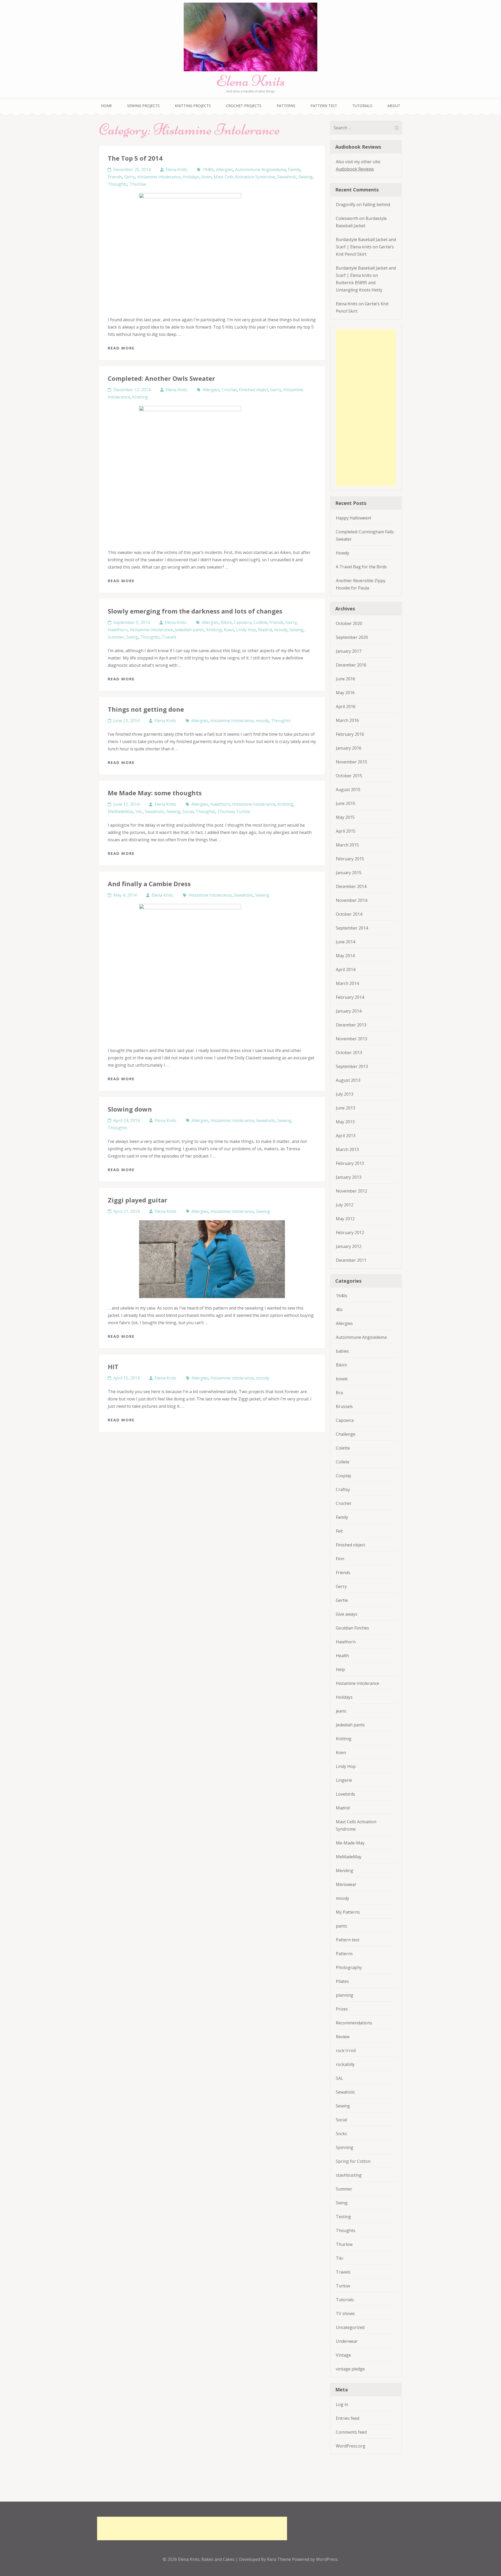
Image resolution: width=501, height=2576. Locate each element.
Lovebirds (345, 1794)
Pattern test (348, 1940)
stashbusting (349, 2175)
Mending (345, 1871)
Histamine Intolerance (159, 177)
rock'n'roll (346, 2051)
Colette (343, 1448)
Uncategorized (350, 2327)
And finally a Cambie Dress (149, 884)
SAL (139, 811)
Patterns (286, 106)
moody (281, 630)
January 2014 (349, 1011)
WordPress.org (351, 2446)
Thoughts (118, 184)
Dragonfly (346, 205)
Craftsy (343, 1489)
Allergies (225, 170)
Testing (343, 2217)
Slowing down (130, 1109)
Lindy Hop (246, 630)
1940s (208, 170)
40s (339, 1310)
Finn (340, 1559)
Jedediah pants (190, 630)
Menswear (346, 1884)
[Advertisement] (366, 408)
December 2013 (351, 1025)
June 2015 (345, 803)
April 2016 (346, 706)
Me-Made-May (350, 1843)
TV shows (345, 2314)
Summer (116, 637)
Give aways (347, 1614)
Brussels (344, 1406)
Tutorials (362, 106)
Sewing (306, 177)
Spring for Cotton (353, 2161)
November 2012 (351, 1191)
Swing (132, 637)
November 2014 (351, 900)
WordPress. (327, 2559)
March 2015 (347, 845)
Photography (349, 1967)
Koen (207, 177)
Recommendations (354, 2023)
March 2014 (347, 983)
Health (342, 1656)
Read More (121, 348)
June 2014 (345, 942)
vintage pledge (350, 2369)
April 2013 (346, 1136)
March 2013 (347, 1149)
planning (345, 1995)
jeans (341, 1711)
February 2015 (350, 859)
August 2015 (348, 790)
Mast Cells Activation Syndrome (244, 177)
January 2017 (349, 651)
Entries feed (348, 2418)
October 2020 (349, 623)
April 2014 (346, 969)
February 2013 (350, 1163)
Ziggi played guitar (138, 1200)
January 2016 (349, 748)
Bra (339, 1393)
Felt (339, 1531)
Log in (342, 2404)
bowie (342, 1379)
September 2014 (352, 928)
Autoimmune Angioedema (261, 170)
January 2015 (349, 873)
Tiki (339, 2258)
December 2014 (351, 886)
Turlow (243, 811)
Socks (341, 2134)
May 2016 (345, 693)
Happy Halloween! (353, 518)
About (394, 106)
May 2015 (345, 817)
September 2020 (352, 637)
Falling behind (376, 205)
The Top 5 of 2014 (135, 158)
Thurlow (138, 184)
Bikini (226, 622)
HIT (113, 1367)
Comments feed (351, 2432)
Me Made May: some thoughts (155, 793)
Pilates (342, 1981)
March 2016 (347, 720)
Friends (115, 177)
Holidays (191, 177)
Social (188, 811)
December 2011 (351, 1260)
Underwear (347, 2341)
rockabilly (345, 2064)
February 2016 (350, 734)
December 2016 (351, 665)
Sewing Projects (143, 106)
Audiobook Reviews (355, 169)
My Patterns (348, 1912)
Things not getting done (146, 709)
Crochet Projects (244, 106)
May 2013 (345, 1122)
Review (343, 2037)
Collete (260, 622)
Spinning (345, 2147)
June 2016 (345, 679)
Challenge (346, 1434)
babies (342, 1351)
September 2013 (352, 1066)
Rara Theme (279, 2559)
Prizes (342, 2009)
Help (340, 1669)
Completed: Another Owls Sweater (161, 378)
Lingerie (344, 1780)
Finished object (254, 390)
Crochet (229, 390)
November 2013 (351, 1039)
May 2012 (345, 1219)
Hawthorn (118, 630)
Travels (169, 637)
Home (106, 106)
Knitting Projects (193, 106)
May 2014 (345, 956)
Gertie (342, 1600)
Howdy (342, 553)
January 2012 (349, 1246)
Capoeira (243, 622)
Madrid (265, 630)
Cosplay (344, 1476)
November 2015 (351, 762)
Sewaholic (287, 177)
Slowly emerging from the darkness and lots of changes (195, 611)
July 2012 (345, 1205)
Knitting (140, 397)
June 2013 (345, 1108)
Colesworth (347, 218)
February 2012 (350, 1232)
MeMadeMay (121, 811)
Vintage (343, 2355)
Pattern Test (324, 106)
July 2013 (345, 1094)
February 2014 (350, 997)
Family (294, 170)
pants (341, 1926)
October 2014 (349, 914)
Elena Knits (250, 81)
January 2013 (349, 1177)
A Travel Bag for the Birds (361, 567)
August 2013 (348, 1080)
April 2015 (346, 831)
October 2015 (349, 776)
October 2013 (349, 1053)
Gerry (130, 177)
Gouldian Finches (352, 1628)
